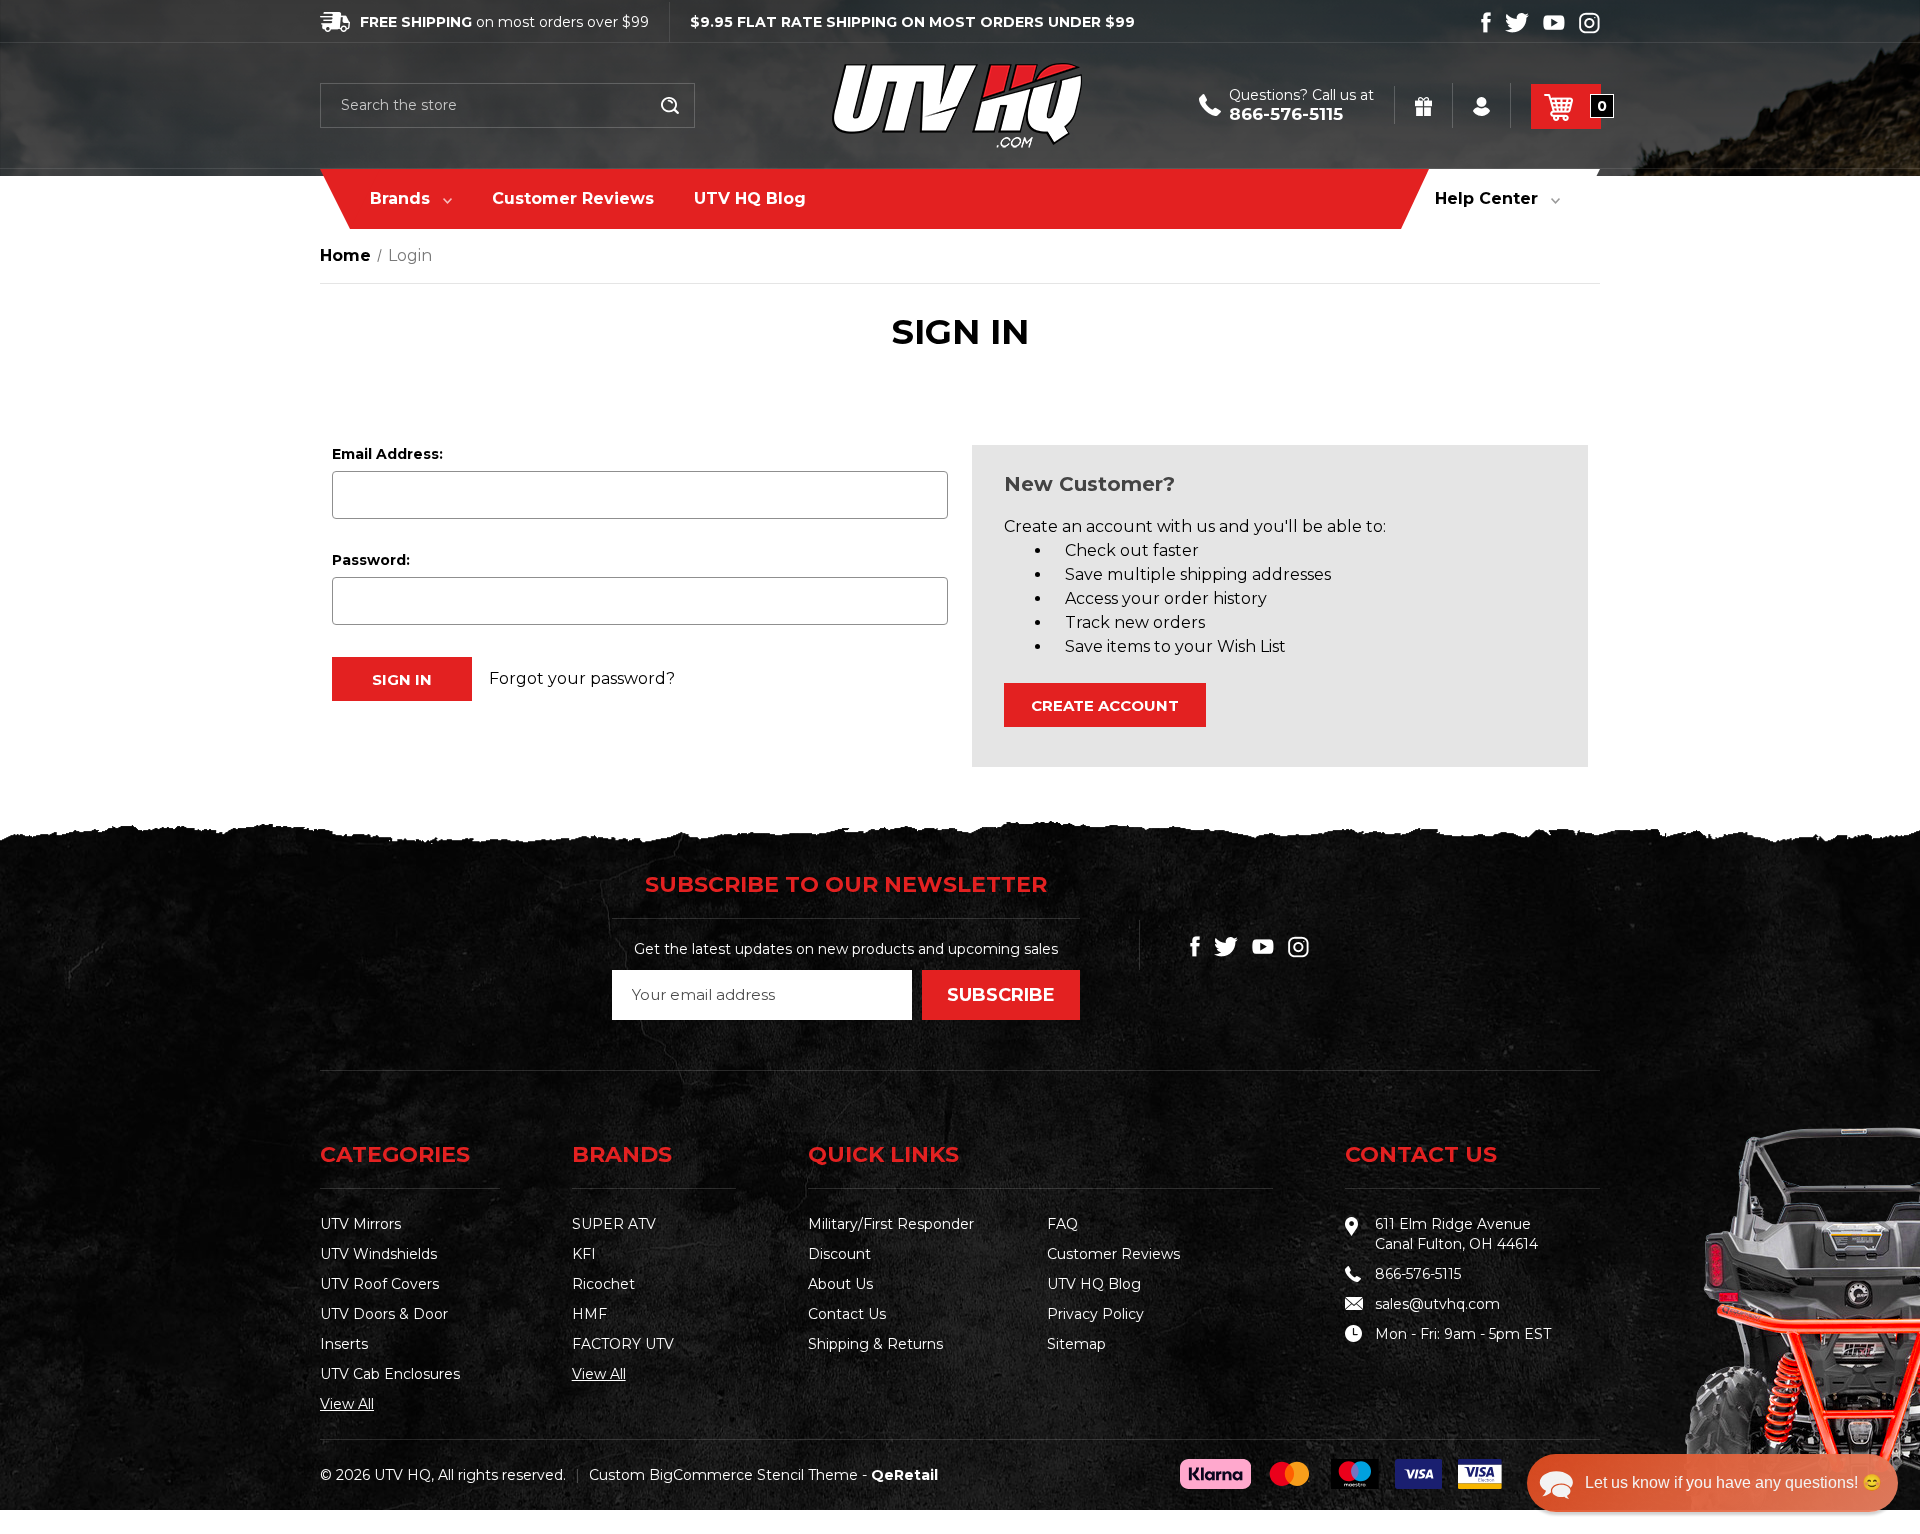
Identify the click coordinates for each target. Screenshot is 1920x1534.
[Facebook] (1486, 23)
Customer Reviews (573, 198)
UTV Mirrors (360, 1224)
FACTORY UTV (623, 1344)
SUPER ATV (614, 1224)
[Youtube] (1554, 23)
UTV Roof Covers (379, 1284)
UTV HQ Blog (750, 198)
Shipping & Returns (875, 1344)
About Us (840, 1284)
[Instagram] (1589, 23)
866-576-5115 (1286, 114)
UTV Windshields (378, 1254)
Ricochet (603, 1284)
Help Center (1489, 198)
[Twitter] (1517, 23)
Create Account (1105, 705)
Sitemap (1076, 1344)
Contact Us (847, 1314)
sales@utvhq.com (1437, 1304)
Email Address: (387, 454)
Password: (371, 560)
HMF (589, 1314)
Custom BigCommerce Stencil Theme (723, 1475)
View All (347, 1404)
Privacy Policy (1095, 1314)
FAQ (1062, 1224)
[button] (1712, 1483)
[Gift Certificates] (1425, 105)
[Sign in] (1483, 105)
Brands (402, 198)
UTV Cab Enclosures (390, 1374)
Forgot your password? (582, 678)
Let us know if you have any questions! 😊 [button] (1733, 1482)
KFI (584, 1254)
